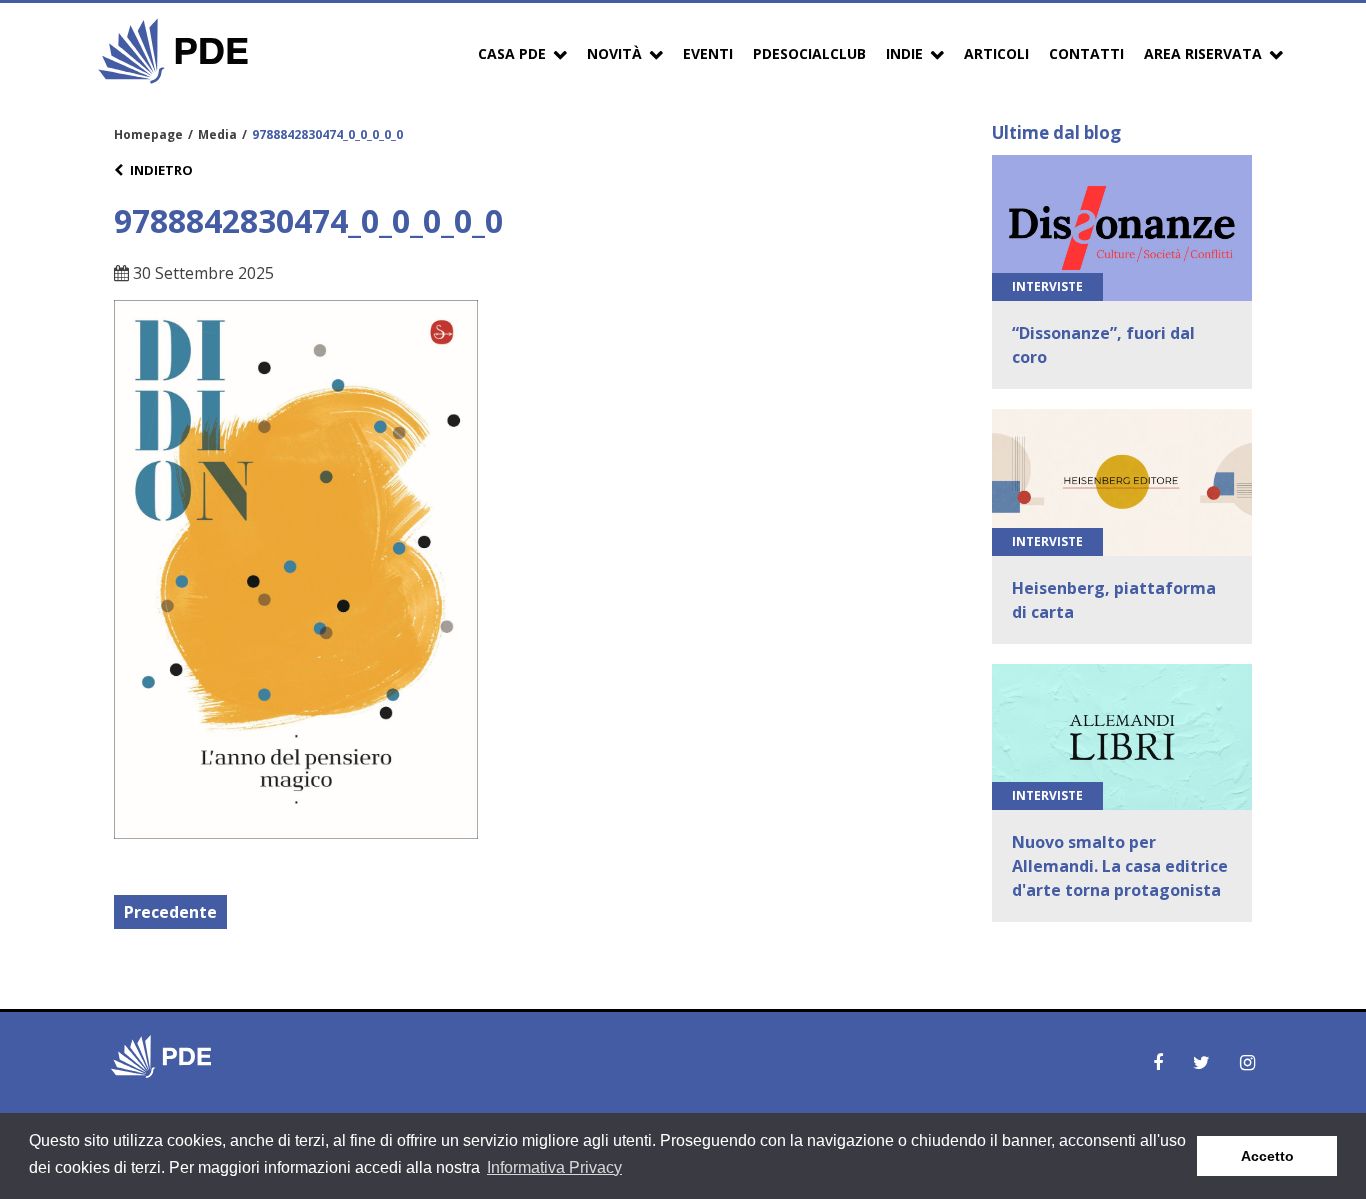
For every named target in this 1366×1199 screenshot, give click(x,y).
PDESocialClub (809, 53)
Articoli (996, 53)
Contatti (1086, 53)
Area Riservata (1203, 53)
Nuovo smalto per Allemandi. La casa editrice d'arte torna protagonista (1120, 866)
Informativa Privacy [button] (554, 1167)
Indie (904, 53)
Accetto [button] (1267, 1156)
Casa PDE (512, 53)
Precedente (170, 912)
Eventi (708, 53)
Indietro (161, 170)
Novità (614, 53)
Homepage (148, 134)
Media (217, 134)
